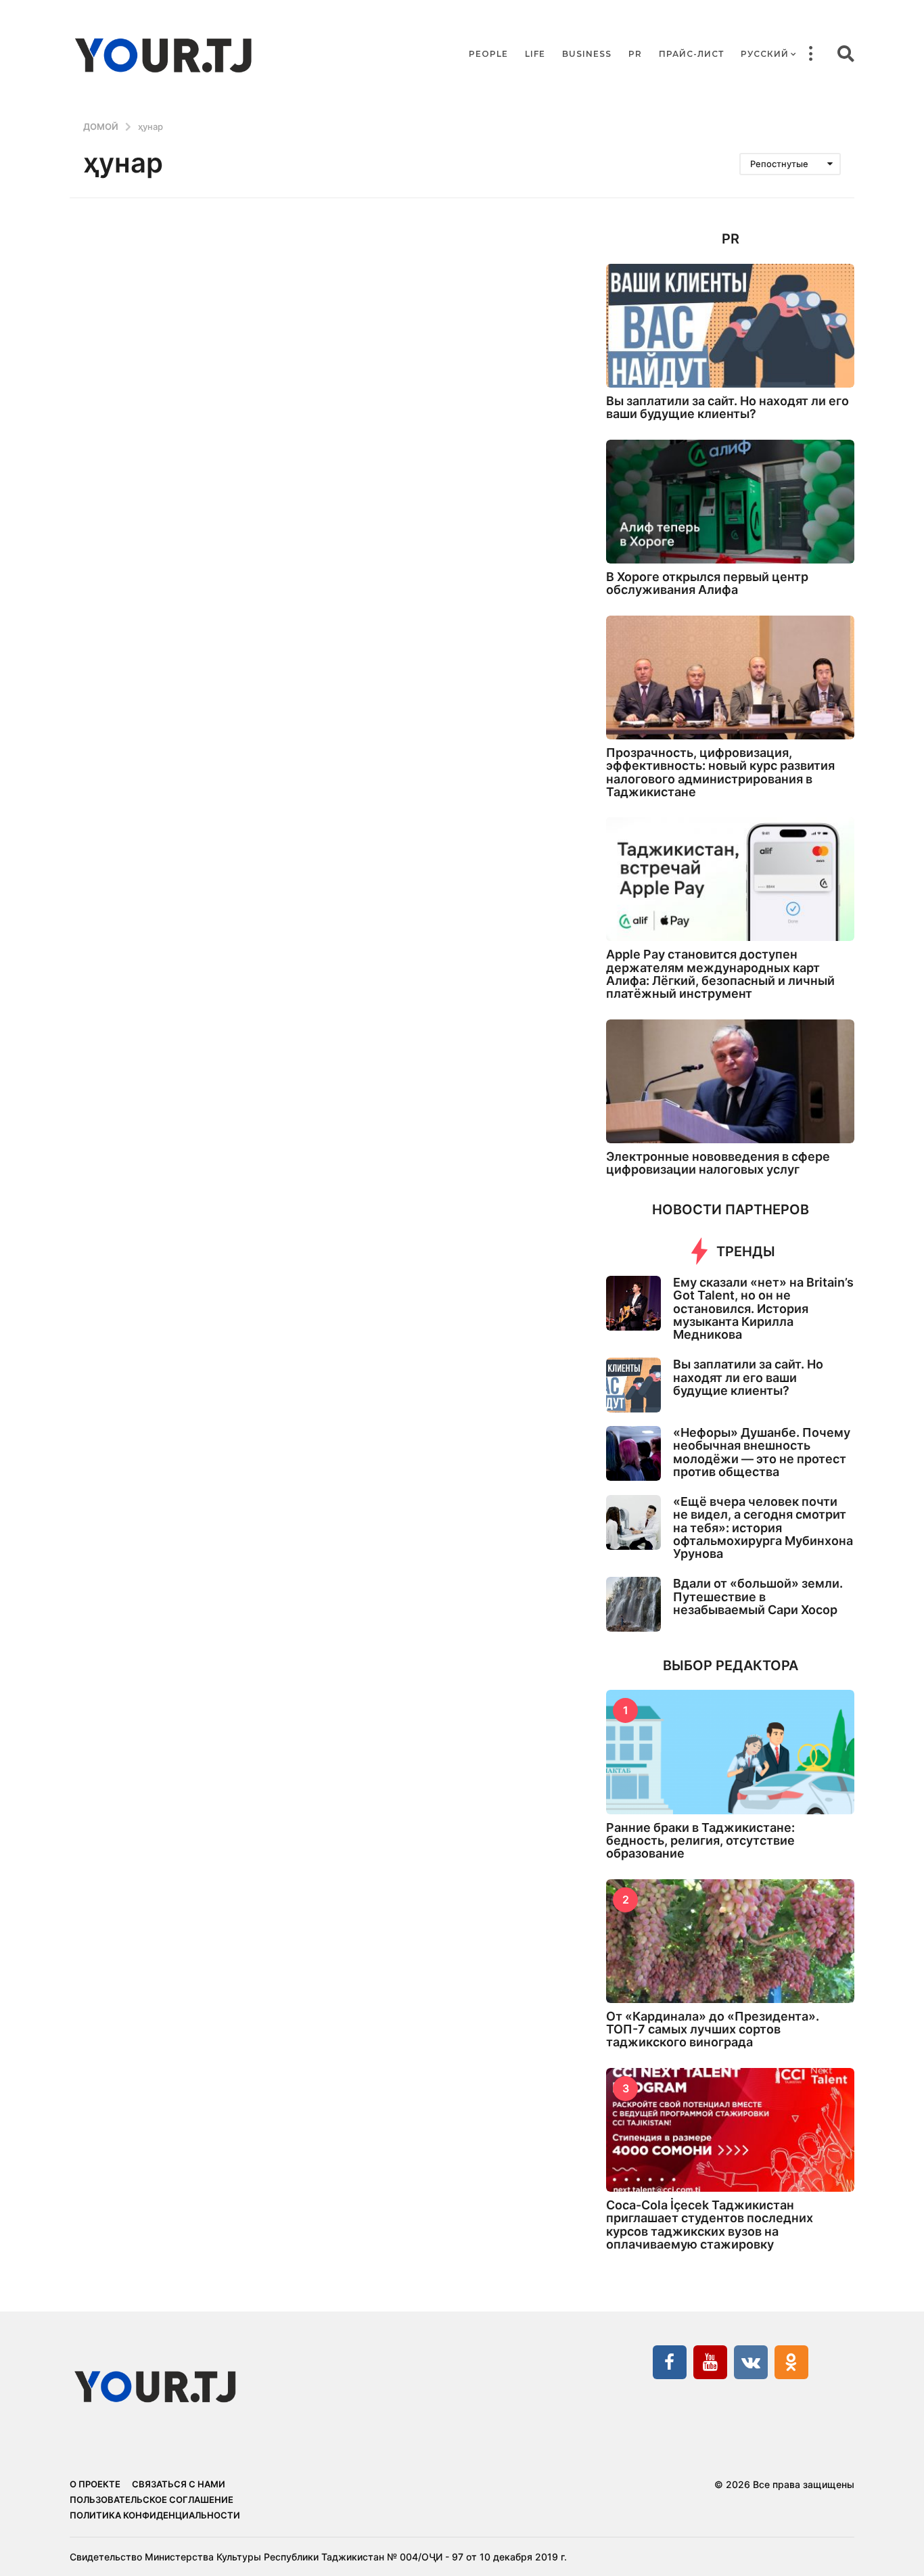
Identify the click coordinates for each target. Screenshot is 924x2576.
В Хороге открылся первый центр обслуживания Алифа (707, 583)
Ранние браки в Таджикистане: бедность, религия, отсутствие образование (700, 1841)
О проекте (95, 2484)
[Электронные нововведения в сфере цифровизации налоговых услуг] (730, 1081)
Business (587, 54)
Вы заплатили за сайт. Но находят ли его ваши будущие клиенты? (727, 407)
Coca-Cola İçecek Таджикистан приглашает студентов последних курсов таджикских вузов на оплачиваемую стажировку (710, 2225)
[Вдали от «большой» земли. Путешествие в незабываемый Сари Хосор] (633, 1604)
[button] (810, 54)
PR (635, 54)
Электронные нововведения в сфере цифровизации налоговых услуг (718, 1163)
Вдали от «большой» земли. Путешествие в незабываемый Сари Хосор (758, 1596)
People (488, 54)
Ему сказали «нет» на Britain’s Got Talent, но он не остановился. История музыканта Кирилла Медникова (763, 1308)
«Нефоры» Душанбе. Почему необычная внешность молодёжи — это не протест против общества (762, 1452)
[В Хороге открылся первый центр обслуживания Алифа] (730, 502)
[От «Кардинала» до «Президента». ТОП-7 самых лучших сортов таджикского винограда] (730, 1941)
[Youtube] (710, 2362)
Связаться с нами (179, 2484)
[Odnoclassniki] (791, 2362)
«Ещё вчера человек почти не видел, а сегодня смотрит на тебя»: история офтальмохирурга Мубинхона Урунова (763, 1527)
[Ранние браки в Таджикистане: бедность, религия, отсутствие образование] (730, 1752)
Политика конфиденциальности (155, 2515)
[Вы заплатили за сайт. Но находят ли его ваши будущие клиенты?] (730, 326)
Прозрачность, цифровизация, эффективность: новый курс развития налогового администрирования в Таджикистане (720, 772)
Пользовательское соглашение (152, 2500)
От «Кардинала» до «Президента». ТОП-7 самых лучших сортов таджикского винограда (713, 2029)
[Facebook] (670, 2362)
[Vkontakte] (751, 2362)
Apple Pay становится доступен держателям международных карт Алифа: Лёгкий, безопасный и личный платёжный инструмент (720, 974)
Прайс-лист (691, 54)
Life (535, 54)
